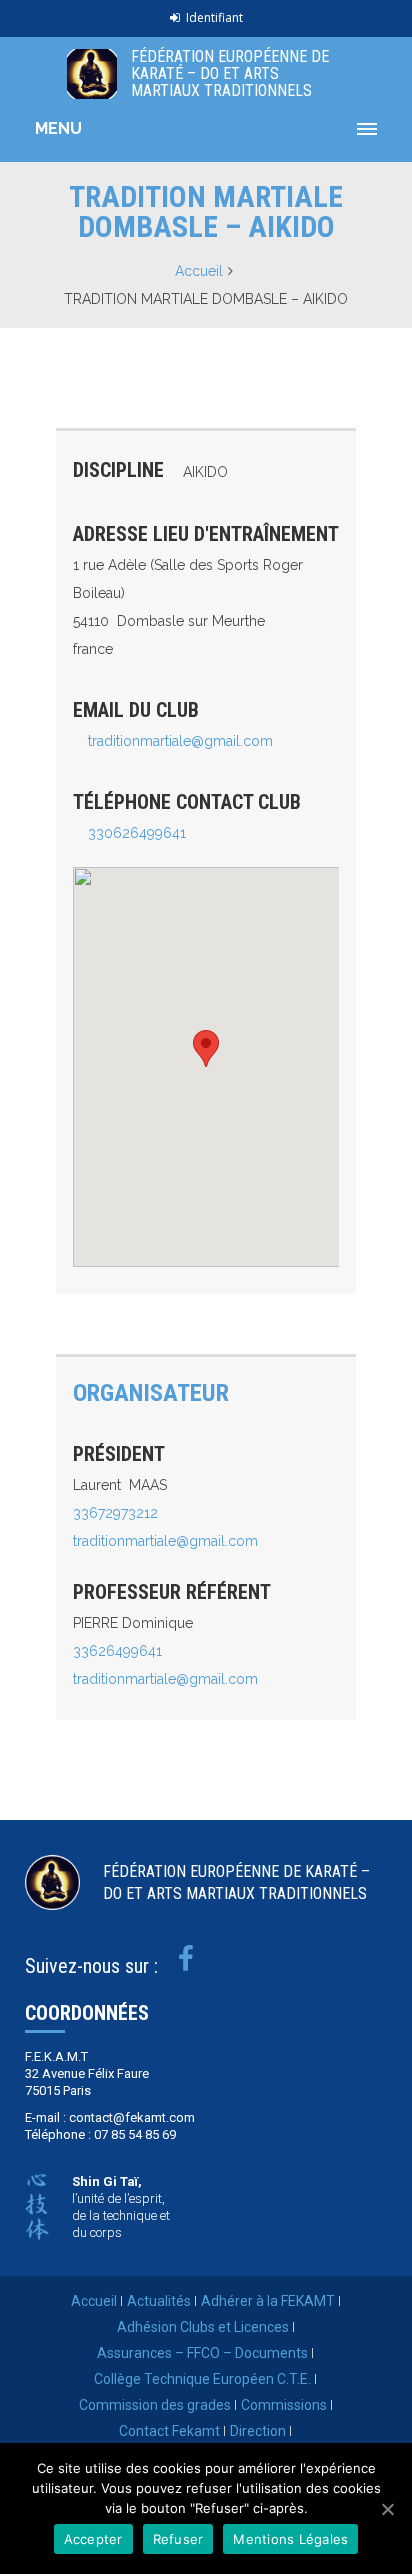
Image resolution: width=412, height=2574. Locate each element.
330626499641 (137, 833)
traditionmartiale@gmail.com (180, 741)
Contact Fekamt (169, 2431)
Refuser (178, 2539)
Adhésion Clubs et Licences (203, 2327)
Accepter (93, 2539)
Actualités (159, 2301)
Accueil (199, 271)
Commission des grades (155, 2405)
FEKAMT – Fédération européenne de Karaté (92, 74)
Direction (258, 2431)
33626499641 (117, 1651)
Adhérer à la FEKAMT (268, 2301)
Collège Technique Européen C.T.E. (202, 2379)
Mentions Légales (290, 2539)
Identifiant (214, 17)
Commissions (284, 2405)
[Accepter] (387, 2509)
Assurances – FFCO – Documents (202, 2353)
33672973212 (115, 1513)
